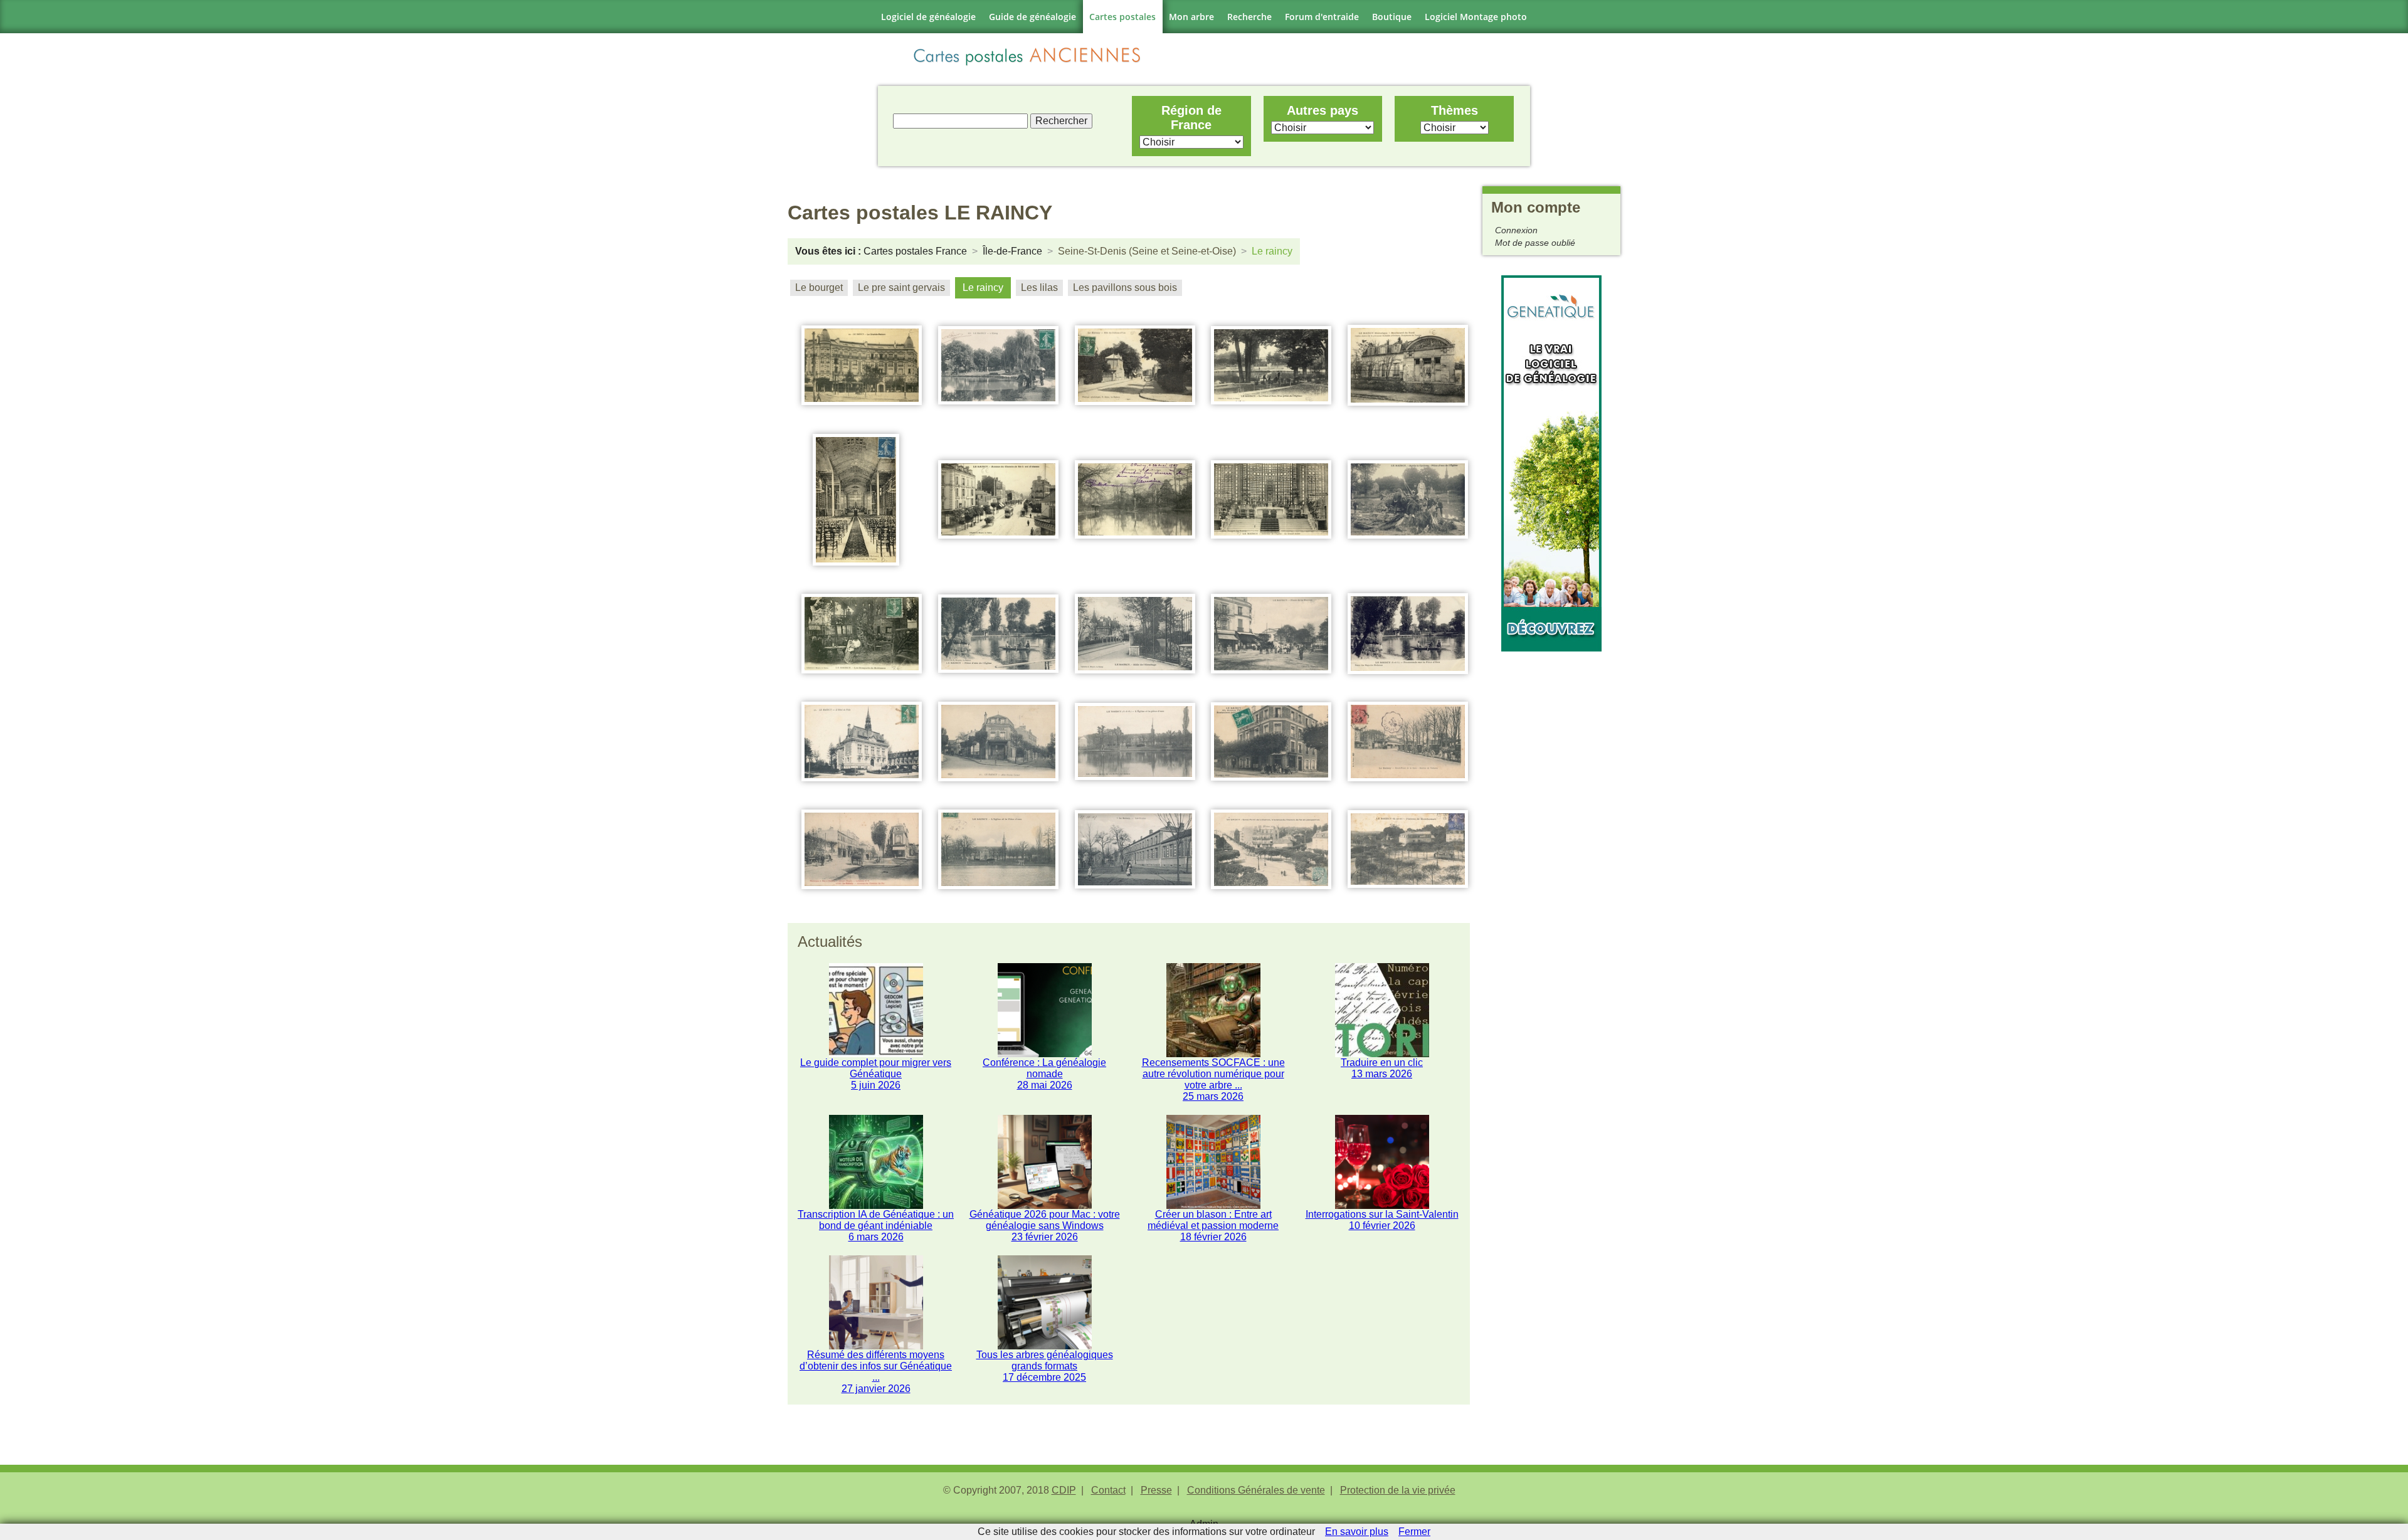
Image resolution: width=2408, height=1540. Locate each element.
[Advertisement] (1551, 840)
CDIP (1064, 1490)
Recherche (1249, 17)
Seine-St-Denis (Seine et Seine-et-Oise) (1147, 251)
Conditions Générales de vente (1256, 1490)
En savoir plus (1357, 1532)
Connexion (1516, 230)
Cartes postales (1122, 17)
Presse (1156, 1490)
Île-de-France (1012, 251)
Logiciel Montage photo (1476, 17)
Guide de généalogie (1032, 17)
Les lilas (1039, 287)
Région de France (1191, 118)
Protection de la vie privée (1398, 1490)
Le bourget (819, 287)
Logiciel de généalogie (928, 17)
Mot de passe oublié (1535, 243)
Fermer (1414, 1532)
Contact (1108, 1490)
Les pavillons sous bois (1125, 287)
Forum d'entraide (1322, 17)
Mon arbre (1191, 17)
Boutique (1392, 17)
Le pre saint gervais (901, 287)
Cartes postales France (915, 251)
